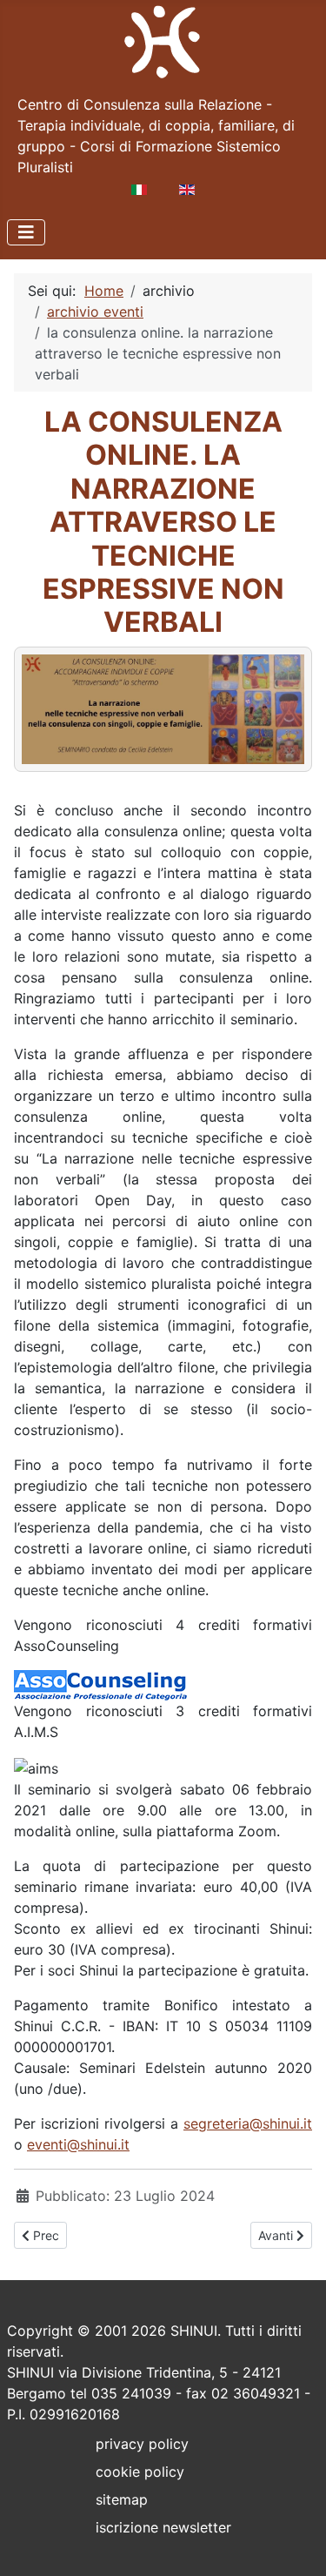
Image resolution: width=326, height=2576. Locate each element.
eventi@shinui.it (78, 2144)
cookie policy (140, 2472)
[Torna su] (296, 2544)
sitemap (122, 2499)
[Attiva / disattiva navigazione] (26, 232)
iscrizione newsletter (163, 2527)
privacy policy (142, 2444)
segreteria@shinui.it (248, 2123)
